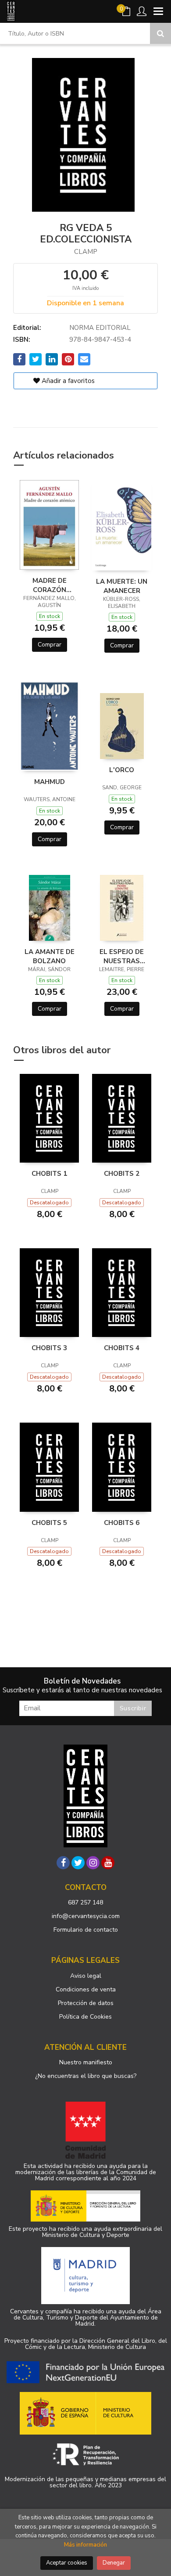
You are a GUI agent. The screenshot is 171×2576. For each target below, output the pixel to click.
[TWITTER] (78, 1863)
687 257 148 (85, 1902)
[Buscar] (160, 33)
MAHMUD (50, 782)
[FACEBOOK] (63, 1863)
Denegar (114, 2563)
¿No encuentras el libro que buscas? (86, 2076)
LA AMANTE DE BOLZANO (50, 956)
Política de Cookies (85, 2017)
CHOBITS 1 (49, 1174)
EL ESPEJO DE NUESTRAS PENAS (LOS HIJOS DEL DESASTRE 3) (122, 956)
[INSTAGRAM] (93, 1863)
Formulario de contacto (86, 1930)
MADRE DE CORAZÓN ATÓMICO (50, 585)
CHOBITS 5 (49, 1523)
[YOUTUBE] (108, 1863)
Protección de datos (86, 2003)
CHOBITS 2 (122, 1174)
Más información (85, 2545)
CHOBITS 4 (122, 1348)
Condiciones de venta (86, 1989)
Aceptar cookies (67, 2563)
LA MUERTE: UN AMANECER (122, 586)
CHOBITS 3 (49, 1348)
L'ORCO (122, 770)
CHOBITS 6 (122, 1523)
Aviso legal (86, 1976)
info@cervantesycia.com (86, 1916)
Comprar (50, 645)
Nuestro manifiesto (86, 2062)
